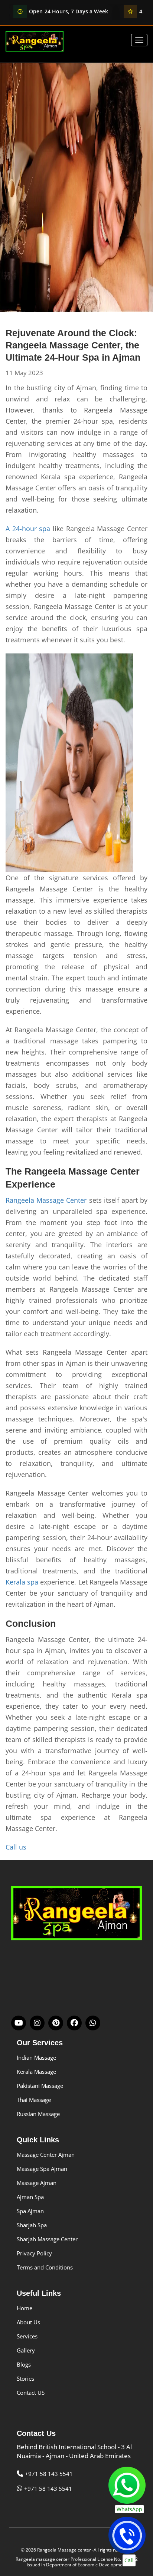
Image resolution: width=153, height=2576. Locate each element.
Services (27, 2336)
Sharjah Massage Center (47, 2239)
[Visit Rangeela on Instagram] (37, 2023)
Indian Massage (36, 2057)
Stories (25, 2378)
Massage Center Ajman (46, 2155)
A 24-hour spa (28, 529)
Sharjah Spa (32, 2225)
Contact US (31, 2393)
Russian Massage (38, 2114)
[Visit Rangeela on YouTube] (19, 2023)
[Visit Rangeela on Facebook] (74, 2023)
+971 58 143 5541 (49, 2474)
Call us (16, 1847)
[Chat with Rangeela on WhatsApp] (93, 2023)
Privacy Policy (34, 2253)
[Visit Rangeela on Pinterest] (56, 2023)
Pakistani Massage (40, 2086)
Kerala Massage (36, 2072)
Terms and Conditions (45, 2267)
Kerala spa (22, 1582)
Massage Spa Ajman (42, 2169)
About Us (28, 2322)
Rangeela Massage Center (46, 1200)
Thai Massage (34, 2100)
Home (25, 2308)
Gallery (26, 2350)
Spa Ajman (30, 2211)
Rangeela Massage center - (65, 2550)
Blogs (24, 2364)
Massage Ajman (37, 2183)
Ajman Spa (30, 2197)
